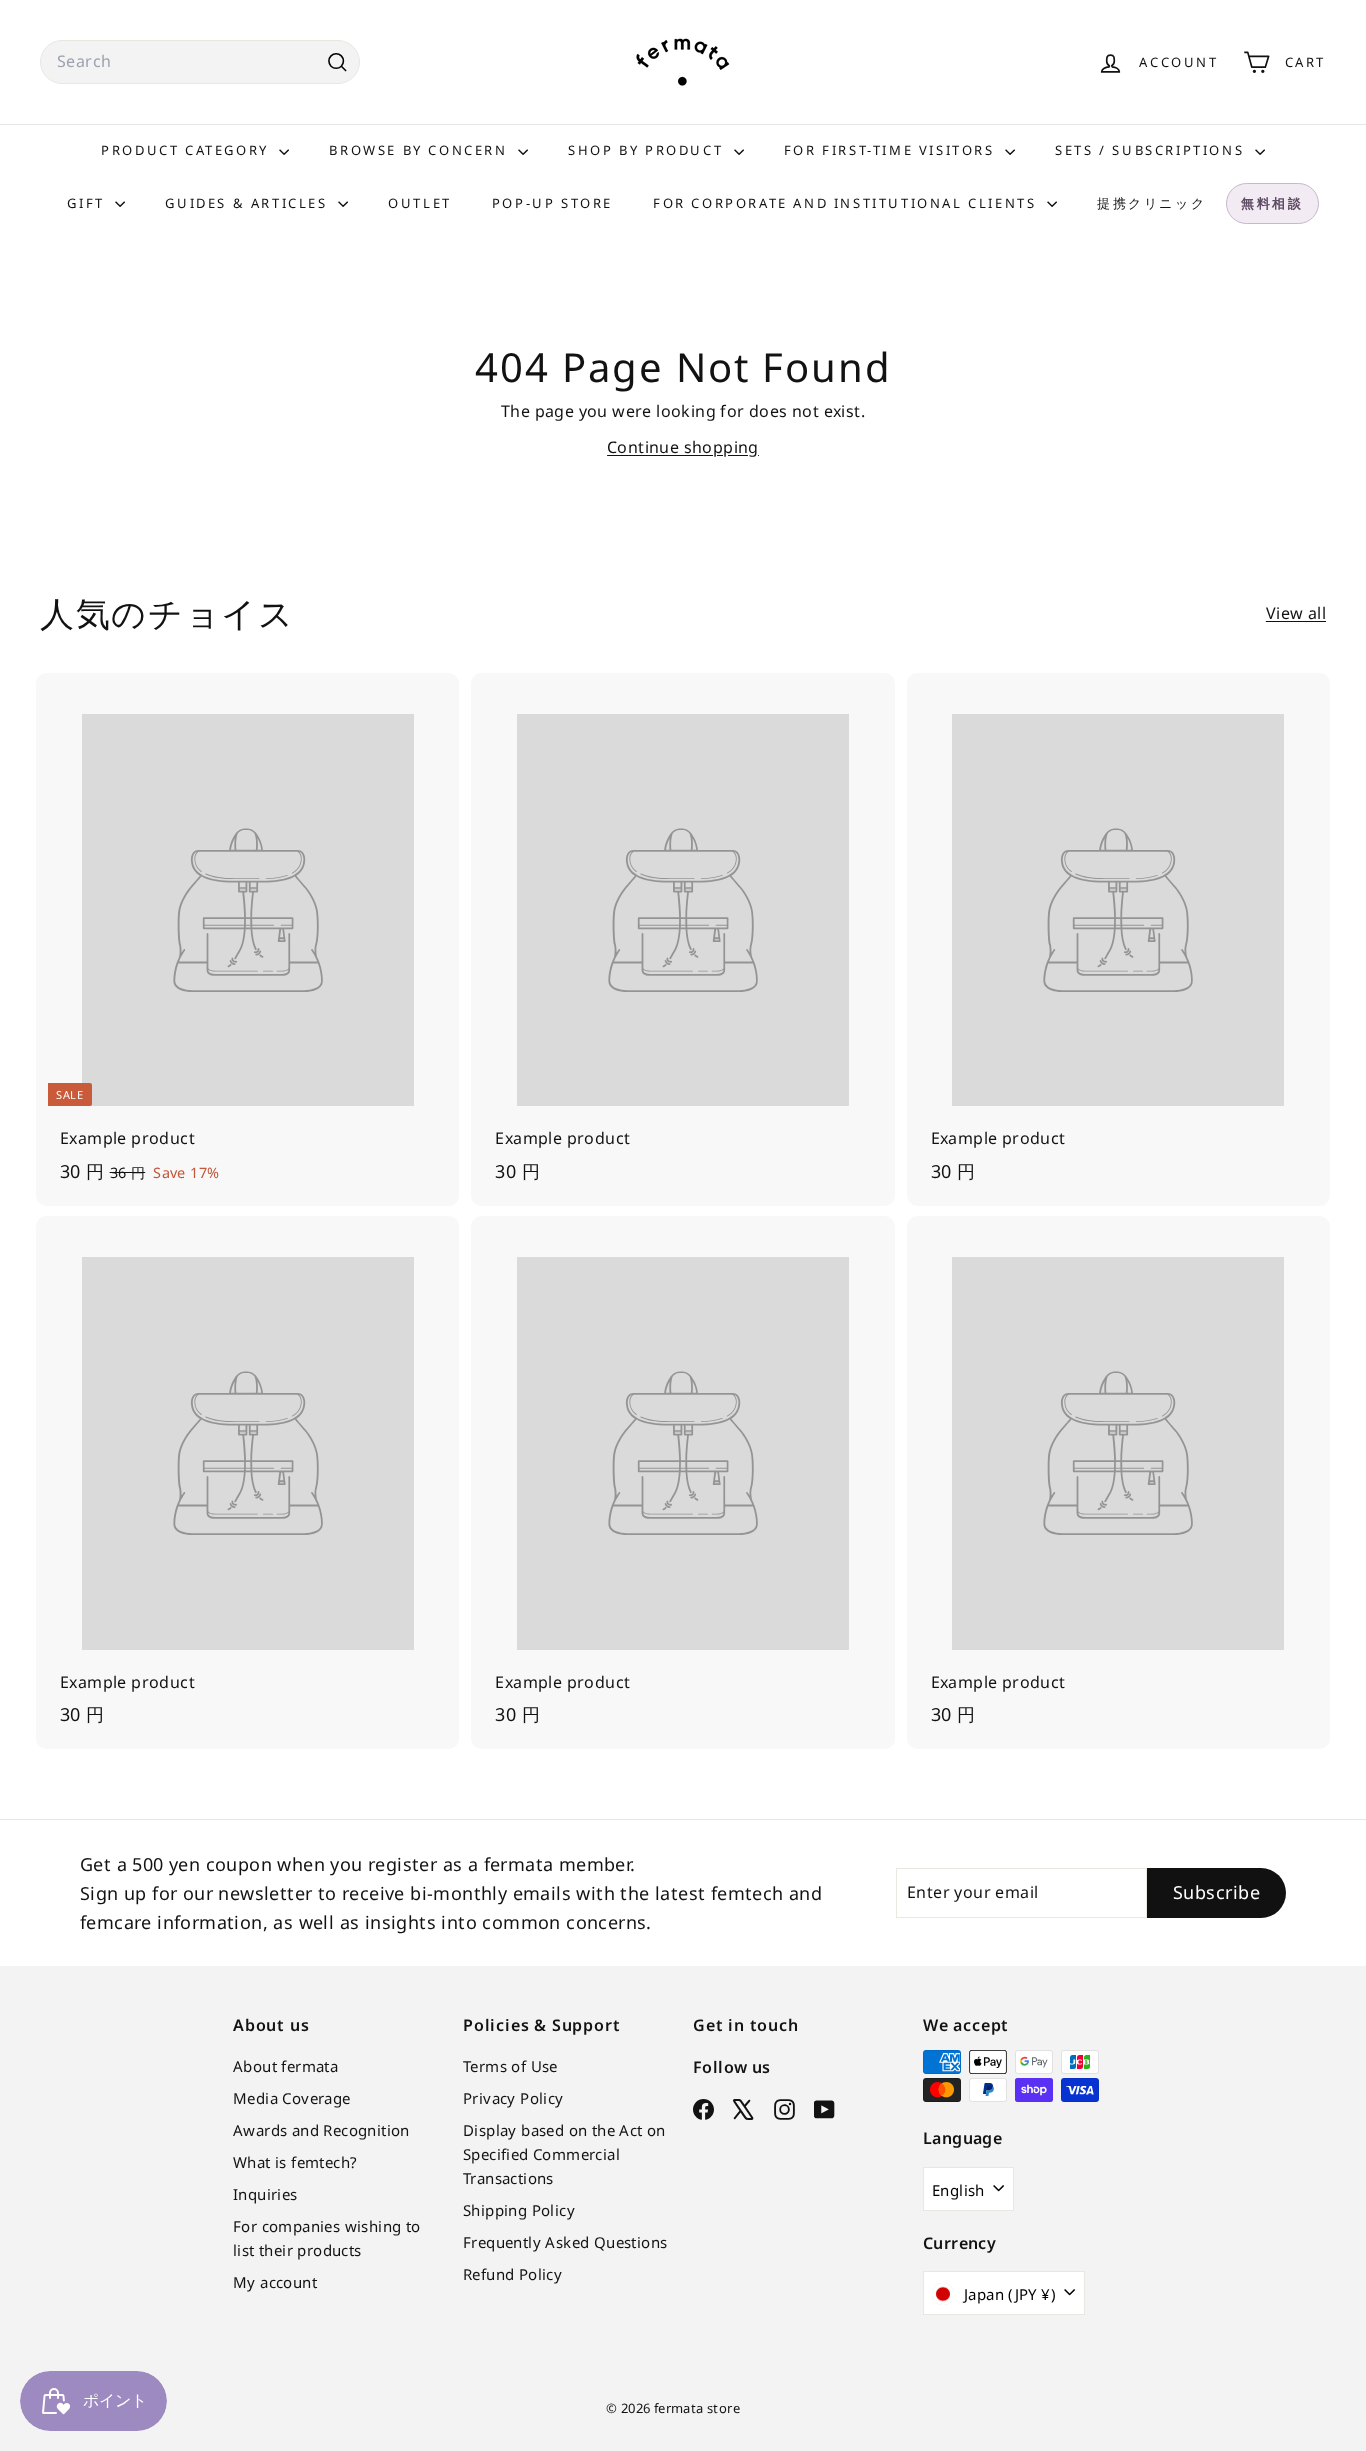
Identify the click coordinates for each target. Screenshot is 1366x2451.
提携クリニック (1151, 203)
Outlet (420, 203)
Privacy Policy (513, 2098)
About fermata (285, 2066)
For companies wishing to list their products (327, 2238)
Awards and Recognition (321, 2130)
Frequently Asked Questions (565, 2242)
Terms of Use (510, 2066)
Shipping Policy (519, 2210)
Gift (88, 203)
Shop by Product (648, 150)
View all (1296, 613)
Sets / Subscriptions (1152, 150)
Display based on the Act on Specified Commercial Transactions (564, 2154)
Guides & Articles (249, 203)
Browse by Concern (421, 150)
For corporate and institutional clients (847, 203)
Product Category (187, 150)
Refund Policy (512, 2274)
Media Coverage (292, 2098)
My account (275, 2282)
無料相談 (1272, 203)
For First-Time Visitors (892, 150)
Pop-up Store (552, 203)
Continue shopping (683, 447)
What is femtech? (295, 2162)
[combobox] (200, 62)
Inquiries (265, 2194)
